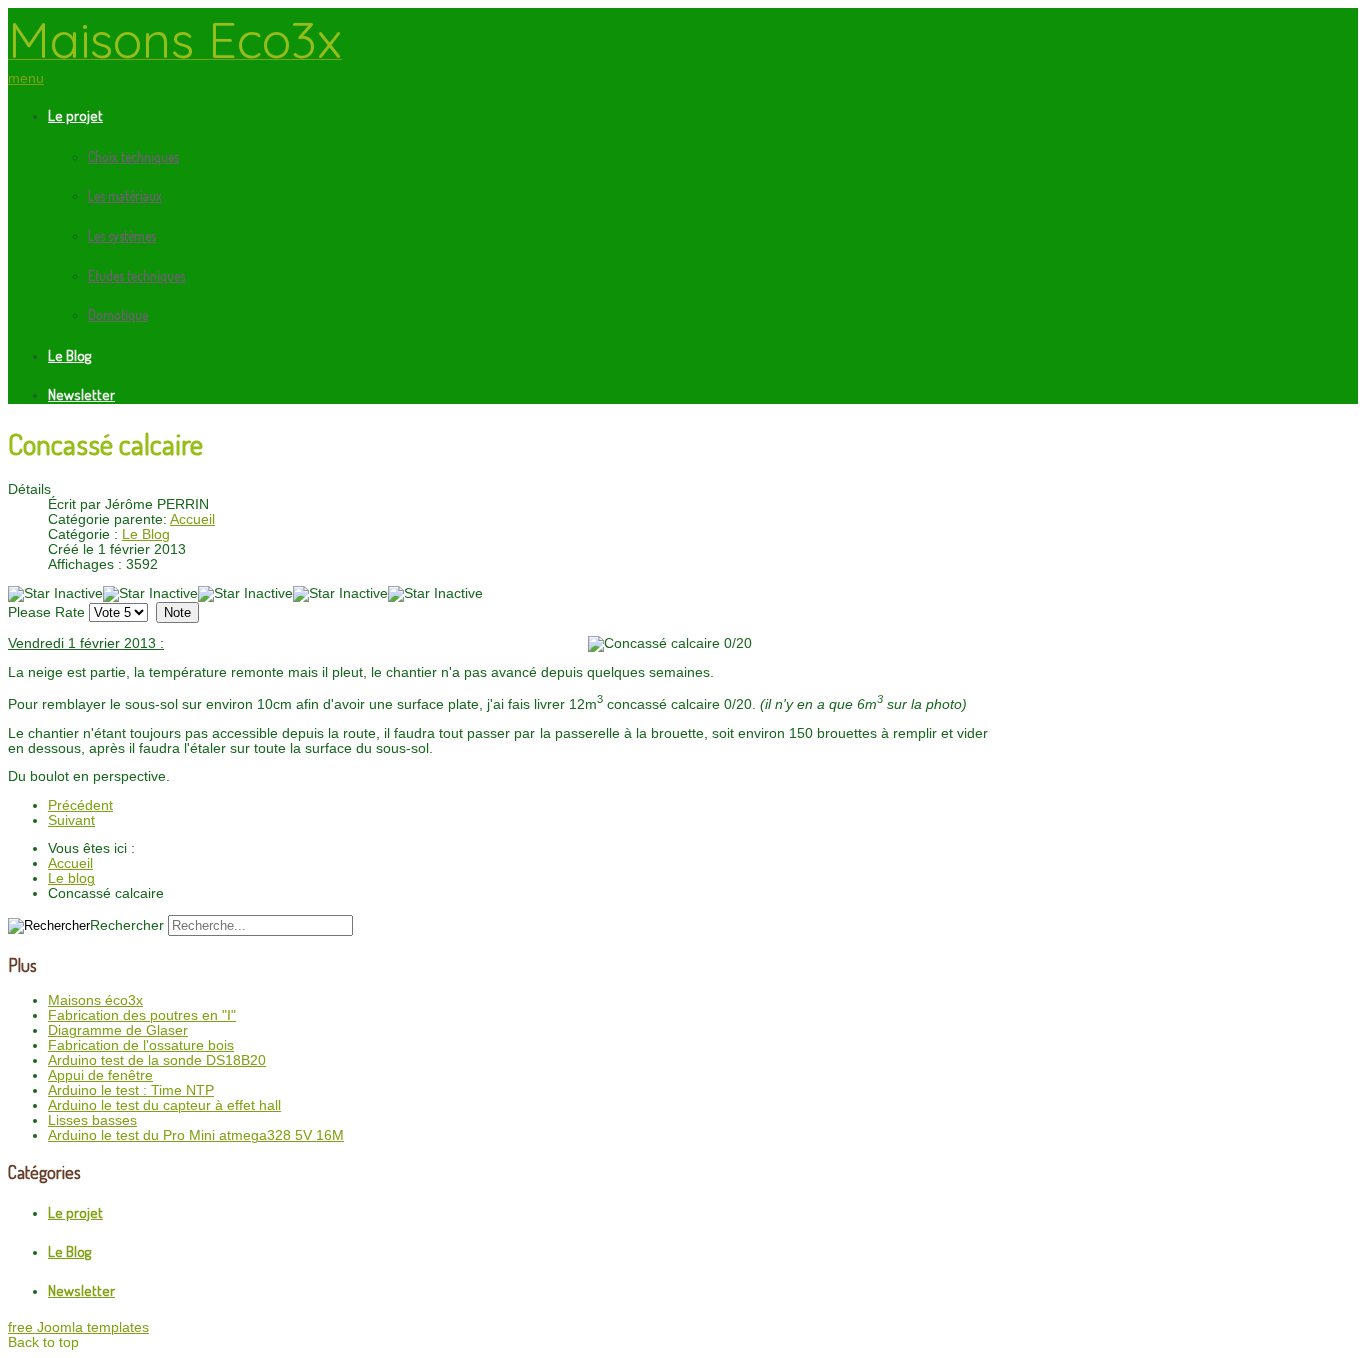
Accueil (192, 519)
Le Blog (69, 355)
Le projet (75, 115)
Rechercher (127, 925)
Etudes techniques (136, 275)
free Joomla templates (78, 1327)
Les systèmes (122, 235)
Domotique (118, 314)
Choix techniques (133, 156)
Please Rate (46, 612)
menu (26, 78)
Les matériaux (125, 195)
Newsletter (81, 394)
